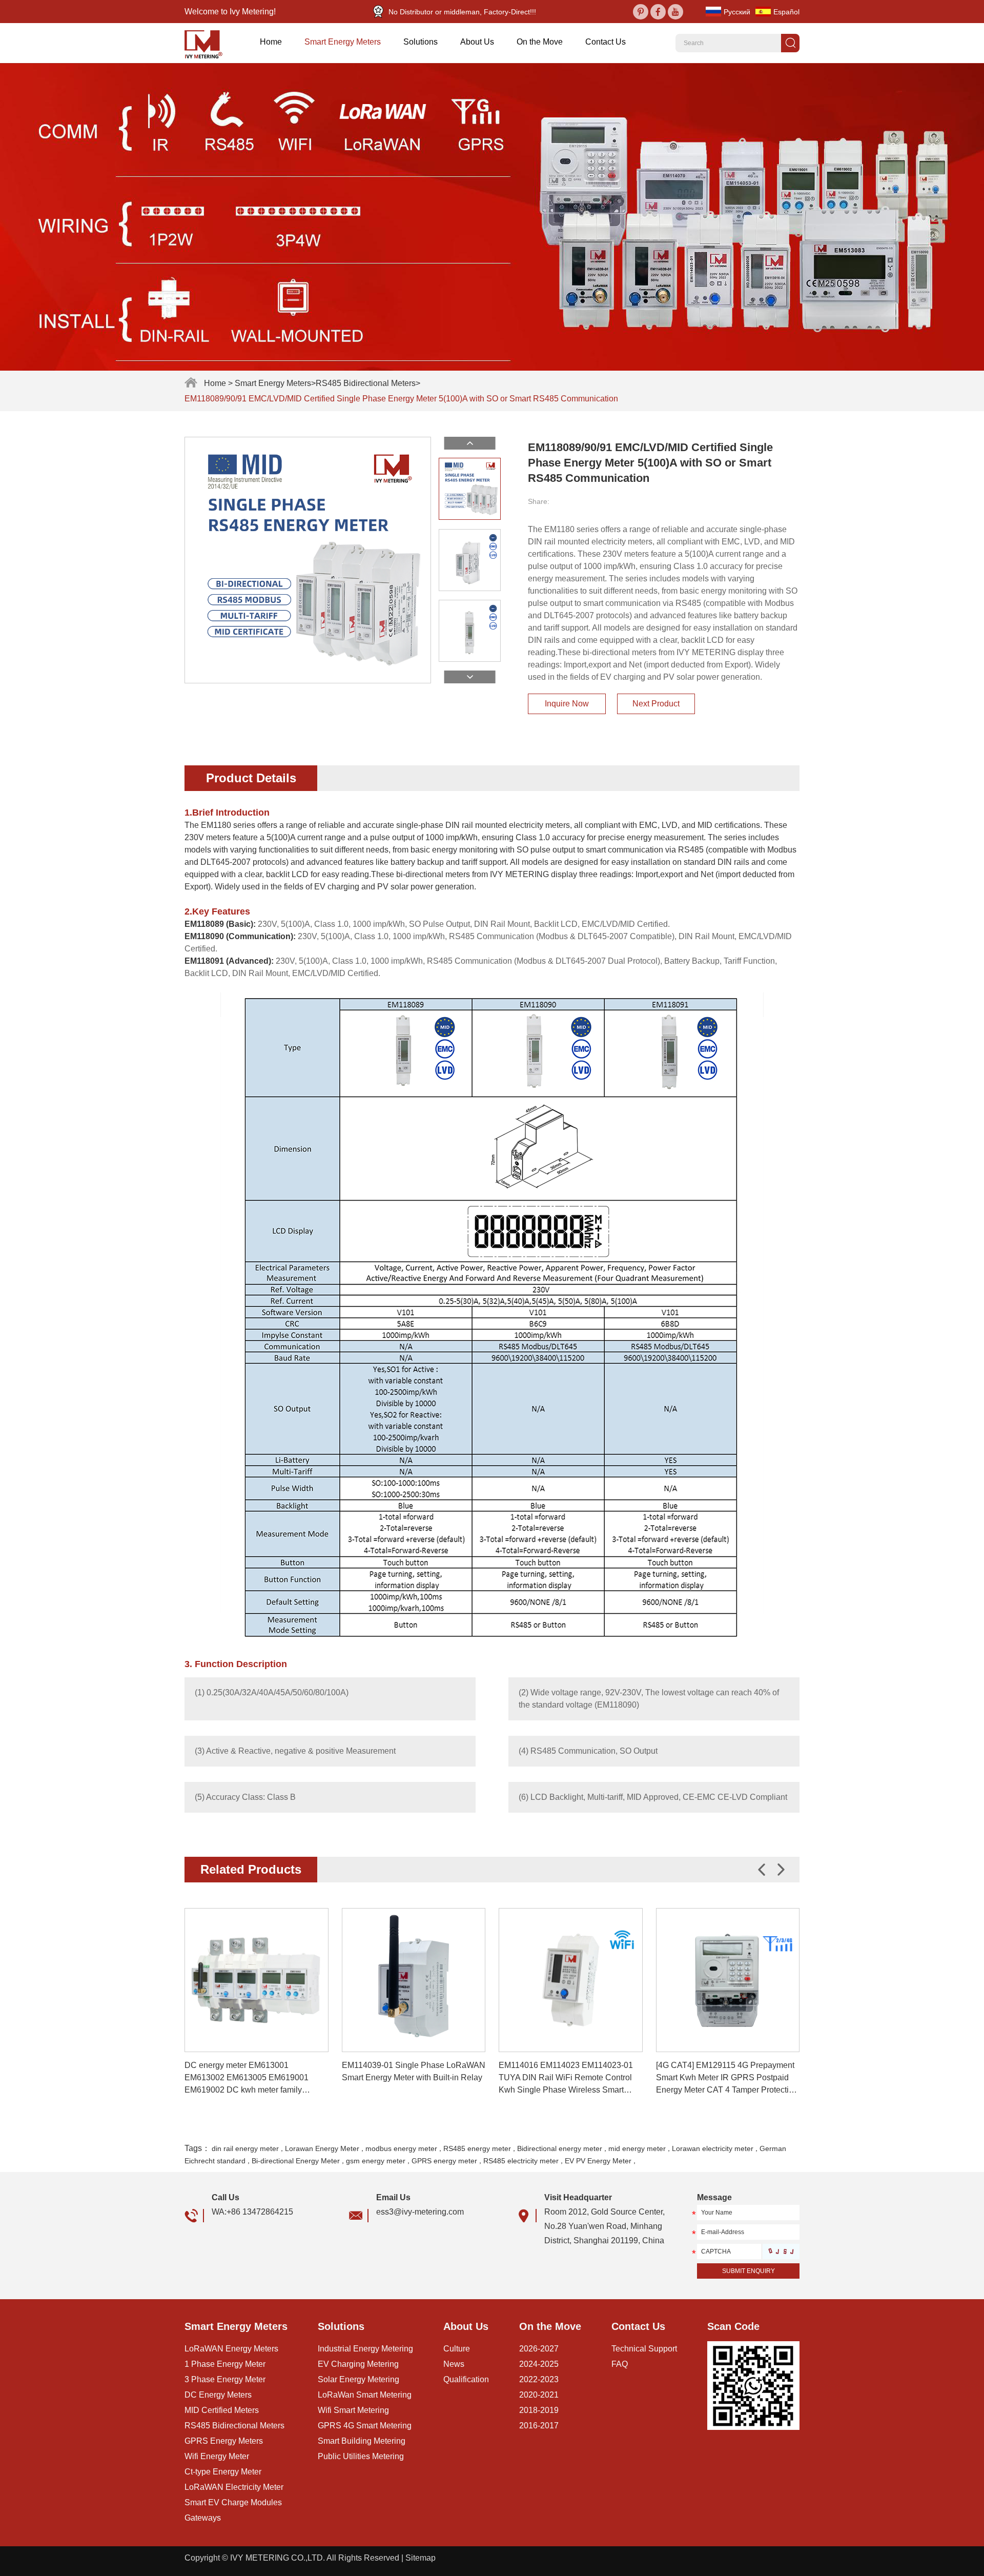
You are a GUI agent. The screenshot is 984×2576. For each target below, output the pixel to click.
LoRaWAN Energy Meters (231, 2349)
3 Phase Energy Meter (225, 2379)
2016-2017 (539, 2426)
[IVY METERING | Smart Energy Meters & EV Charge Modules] (207, 43)
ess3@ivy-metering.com (420, 2212)
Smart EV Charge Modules (233, 2502)
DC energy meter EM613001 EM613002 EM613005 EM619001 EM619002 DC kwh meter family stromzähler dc (247, 2078)
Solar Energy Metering (358, 2379)
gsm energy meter (376, 2161)
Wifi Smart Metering (353, 2410)
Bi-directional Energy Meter (296, 2161)
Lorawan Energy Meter (322, 2148)
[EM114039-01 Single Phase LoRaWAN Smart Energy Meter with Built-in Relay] (414, 1980)
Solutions (421, 42)
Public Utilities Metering (361, 2456)
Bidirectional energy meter (560, 2148)
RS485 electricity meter (521, 2161)
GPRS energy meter (444, 2161)
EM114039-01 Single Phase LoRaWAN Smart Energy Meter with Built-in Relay (414, 2071)
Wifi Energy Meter (217, 2456)
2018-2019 (539, 2410)
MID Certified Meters (222, 2410)
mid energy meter (637, 2148)
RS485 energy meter (477, 2148)
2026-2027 (539, 2349)
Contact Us (606, 42)
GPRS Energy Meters (224, 2441)
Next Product (656, 704)
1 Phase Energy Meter (225, 2364)
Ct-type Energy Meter (223, 2472)
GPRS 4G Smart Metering (365, 2426)
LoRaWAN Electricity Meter (234, 2487)
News (454, 2364)
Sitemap (421, 2558)
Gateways (203, 2518)
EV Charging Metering (358, 2364)
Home (271, 42)
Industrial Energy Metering (365, 2349)
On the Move (540, 42)
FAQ (620, 2364)
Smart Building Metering (362, 2441)
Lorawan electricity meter (713, 2148)
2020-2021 (539, 2395)
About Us (477, 42)
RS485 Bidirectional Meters (366, 383)
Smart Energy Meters (343, 42)
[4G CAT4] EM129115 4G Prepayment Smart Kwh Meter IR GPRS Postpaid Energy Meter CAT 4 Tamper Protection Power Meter (727, 2078)
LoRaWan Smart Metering (365, 2395)
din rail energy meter (245, 2148)
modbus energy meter (401, 2148)
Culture (457, 2349)
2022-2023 (539, 2379)
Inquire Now (567, 704)
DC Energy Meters (218, 2395)
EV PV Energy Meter (598, 2161)
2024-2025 (539, 2364)
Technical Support (644, 2349)
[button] (781, 1870)
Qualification (466, 2379)
